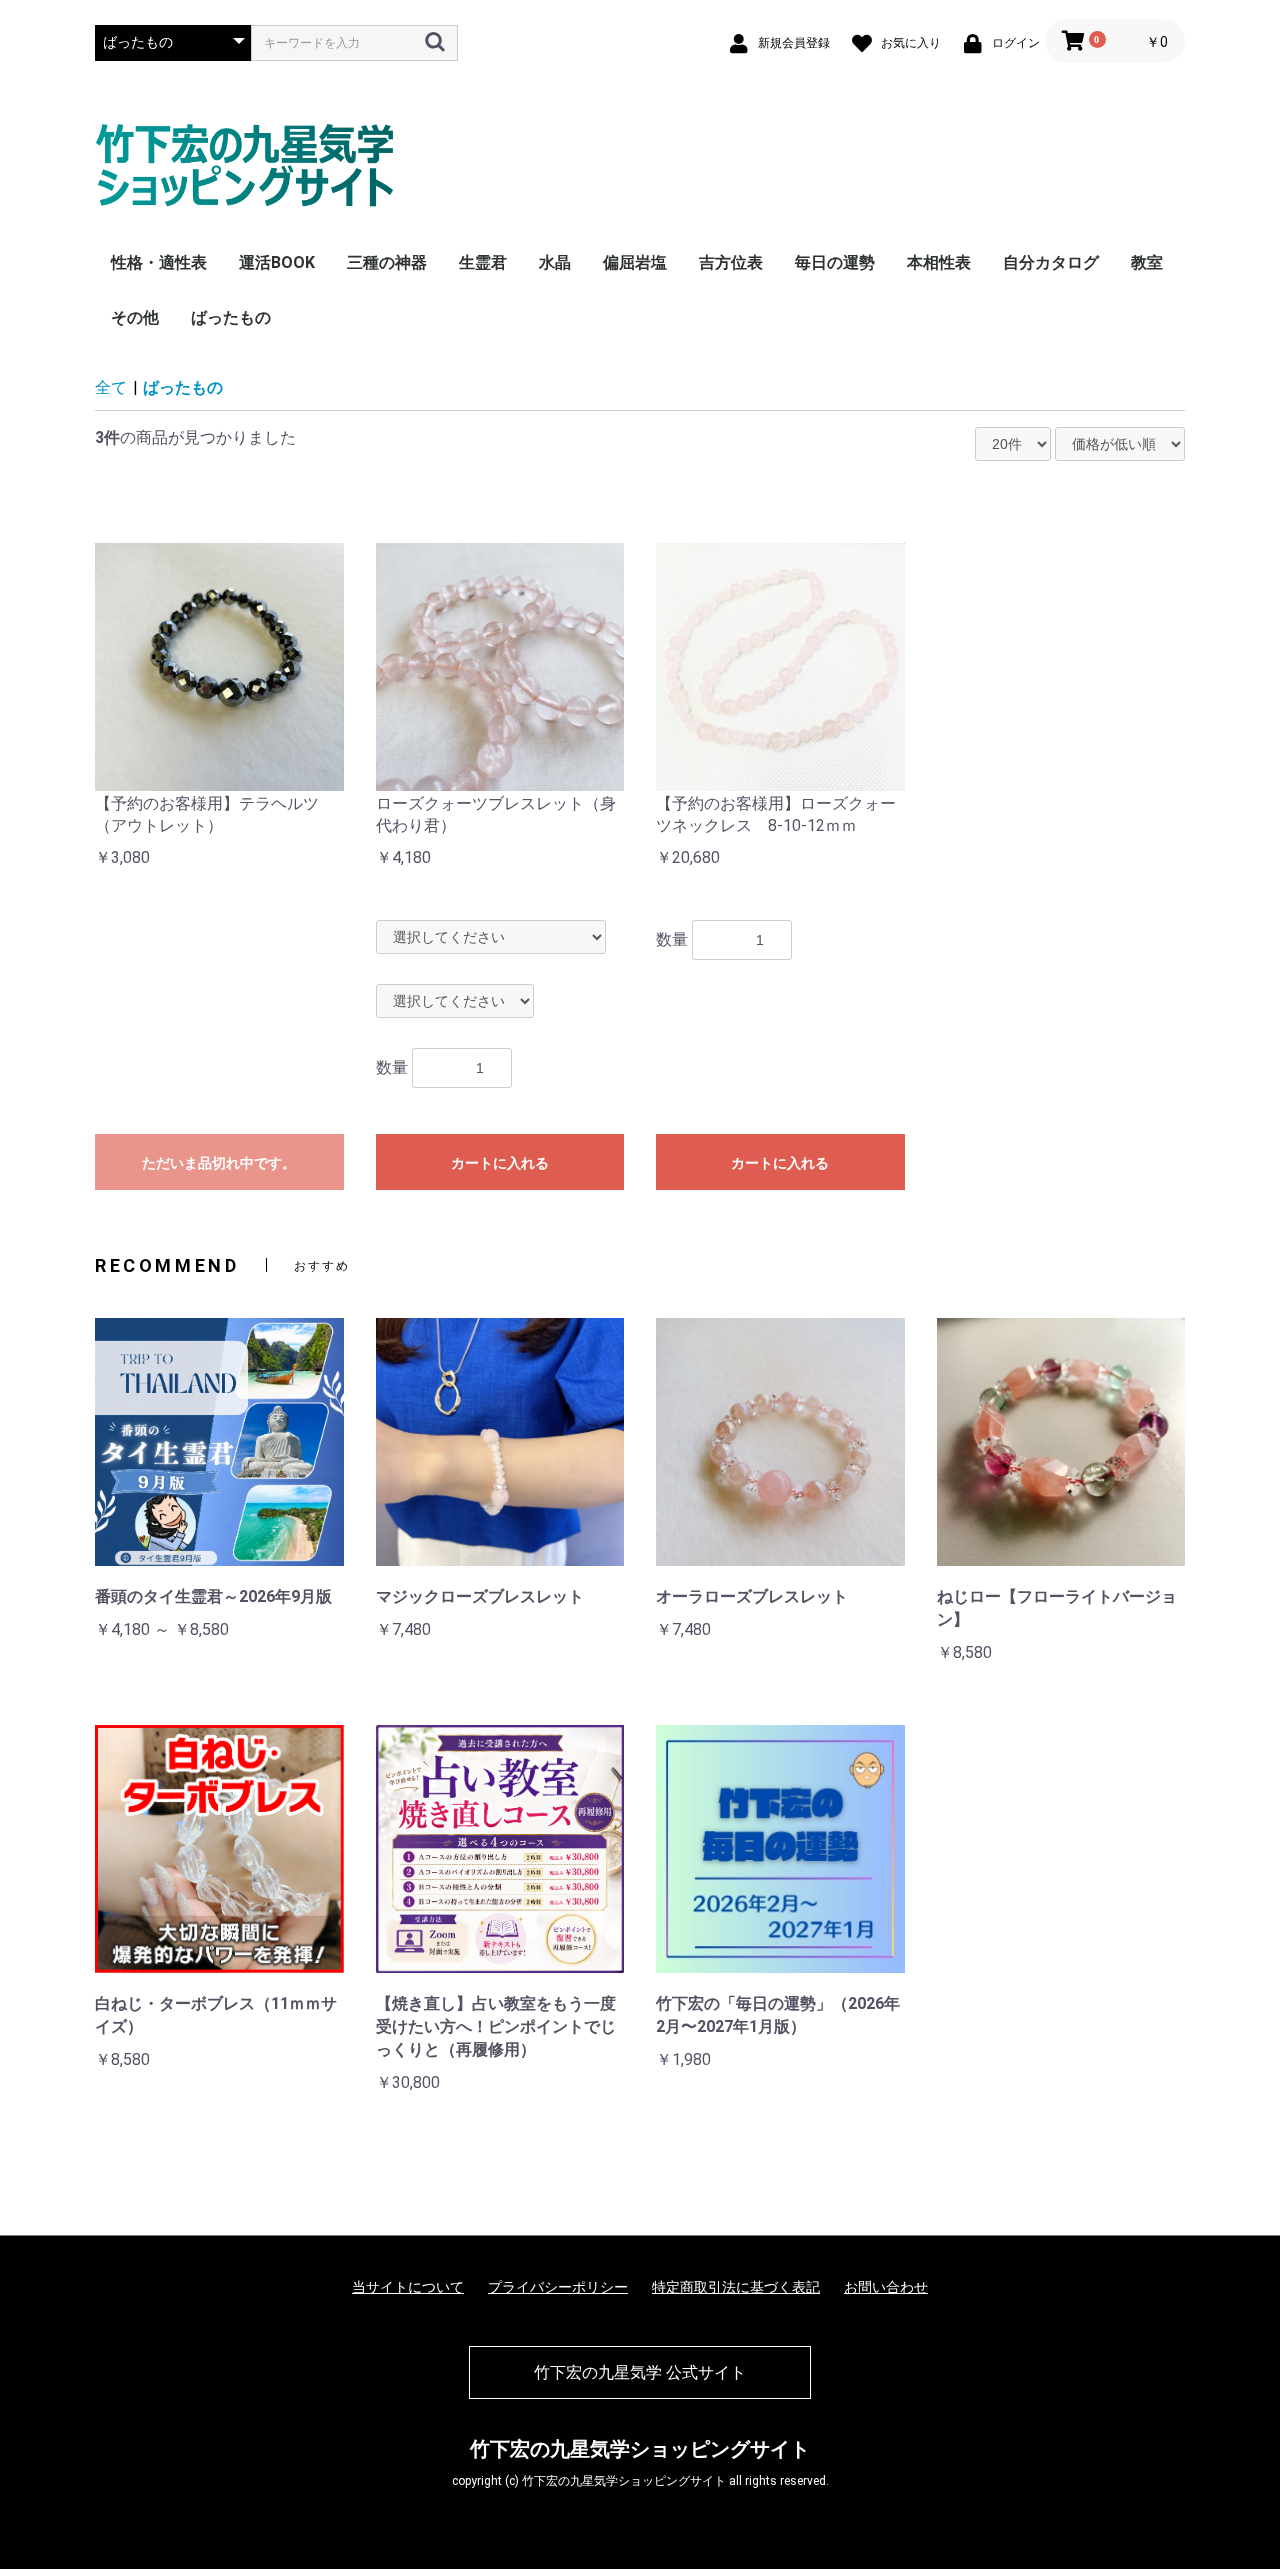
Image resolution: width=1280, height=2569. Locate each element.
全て (111, 387)
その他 (135, 317)
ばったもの (231, 317)
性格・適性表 (159, 262)
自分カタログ (1051, 262)
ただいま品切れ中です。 (219, 1163)
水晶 (555, 262)
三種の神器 (387, 262)
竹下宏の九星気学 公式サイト (640, 2372)
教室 (1147, 262)
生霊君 (483, 262)
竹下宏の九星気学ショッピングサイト (640, 2449)
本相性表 (939, 262)
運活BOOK (277, 262)
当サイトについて (408, 2287)
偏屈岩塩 (635, 262)
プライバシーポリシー (558, 2287)
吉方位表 (731, 262)
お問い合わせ (886, 2287)
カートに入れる (500, 1163)
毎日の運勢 (835, 262)
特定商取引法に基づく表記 (736, 2287)
